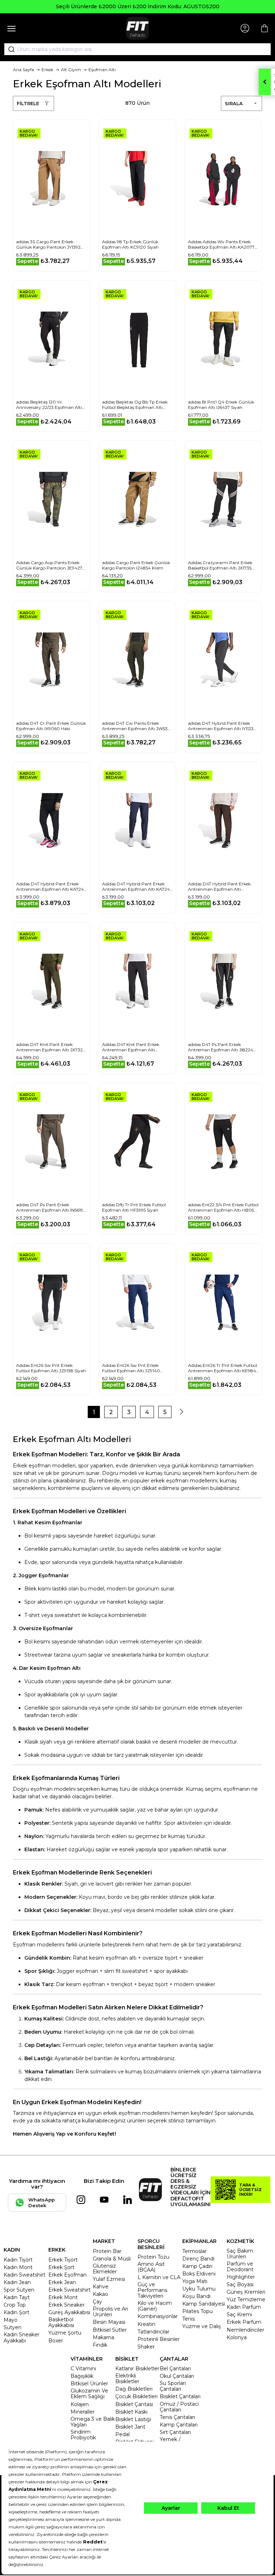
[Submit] (9, 49)
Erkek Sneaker (66, 2305)
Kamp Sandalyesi (204, 2304)
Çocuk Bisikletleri (136, 2396)
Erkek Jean (62, 2282)
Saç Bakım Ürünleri (240, 2254)
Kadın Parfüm (244, 2307)
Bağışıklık (82, 2376)
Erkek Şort (61, 2267)
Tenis (189, 2319)
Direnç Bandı (198, 2259)
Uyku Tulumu (199, 2289)
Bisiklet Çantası (134, 2404)
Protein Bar (107, 2251)
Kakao (100, 2294)
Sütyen (13, 2327)
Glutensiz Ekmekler (105, 2269)
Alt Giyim (71, 70)
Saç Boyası (240, 2284)
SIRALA (234, 103)
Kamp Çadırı (197, 2266)
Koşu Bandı (196, 2296)
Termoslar (194, 2251)
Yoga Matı (195, 2281)
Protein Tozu (153, 2257)
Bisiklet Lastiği (133, 2419)
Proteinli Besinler (159, 2339)
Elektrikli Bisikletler (127, 2379)
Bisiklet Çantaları (180, 2396)
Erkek (47, 70)
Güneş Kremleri (246, 2292)
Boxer (56, 2341)
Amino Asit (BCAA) (151, 2267)
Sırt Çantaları (175, 2432)
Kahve (101, 2287)
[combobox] (137, 49)
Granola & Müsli (112, 2259)
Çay (97, 2302)
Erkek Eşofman (67, 2275)
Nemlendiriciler (245, 2330)
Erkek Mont (63, 2297)
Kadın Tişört (18, 2260)
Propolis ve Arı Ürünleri (110, 2312)
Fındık (100, 2345)
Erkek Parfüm (244, 2322)
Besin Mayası (109, 2322)
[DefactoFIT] (137, 28)
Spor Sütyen (19, 2290)
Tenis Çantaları (177, 2417)
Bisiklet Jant (130, 2427)
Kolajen (80, 2404)
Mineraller (83, 2412)
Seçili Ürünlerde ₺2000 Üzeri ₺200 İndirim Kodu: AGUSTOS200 (138, 6)
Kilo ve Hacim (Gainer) (155, 2306)
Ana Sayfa (23, 70)
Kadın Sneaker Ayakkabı (21, 2337)
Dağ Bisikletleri (134, 2389)
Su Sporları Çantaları (173, 2386)
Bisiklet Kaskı (131, 2412)
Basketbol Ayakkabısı (61, 2322)
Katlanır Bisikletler (137, 2369)
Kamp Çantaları (179, 2425)
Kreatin (146, 2324)
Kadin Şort (16, 2312)
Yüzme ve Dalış (202, 2326)
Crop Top (15, 2305)
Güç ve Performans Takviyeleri (152, 2290)
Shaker (146, 2347)
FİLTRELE (28, 103)
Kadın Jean (17, 2282)
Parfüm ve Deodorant (240, 2267)
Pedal (122, 2434)
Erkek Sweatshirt (69, 2290)
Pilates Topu (197, 2311)
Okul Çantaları (177, 2376)
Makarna (103, 2337)
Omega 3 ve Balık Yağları (93, 2422)
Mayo (11, 2320)
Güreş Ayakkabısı (69, 2312)
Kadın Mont (18, 2267)
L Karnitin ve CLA (159, 2277)
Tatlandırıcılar (153, 2332)
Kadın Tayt (17, 2297)
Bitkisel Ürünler (89, 2384)
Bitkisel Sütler (110, 2330)
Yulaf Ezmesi (109, 2279)
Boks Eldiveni (199, 2274)
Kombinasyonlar (158, 2316)
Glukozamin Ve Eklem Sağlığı (89, 2394)
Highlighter (241, 2277)
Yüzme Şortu (65, 2333)
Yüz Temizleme (246, 2299)
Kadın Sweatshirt (25, 2275)
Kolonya (237, 2337)
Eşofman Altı (102, 70)
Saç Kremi (239, 2315)
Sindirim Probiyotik (83, 2435)
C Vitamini (83, 2369)
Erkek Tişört (63, 2260)
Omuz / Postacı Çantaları (179, 2407)
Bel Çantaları (175, 2369)
